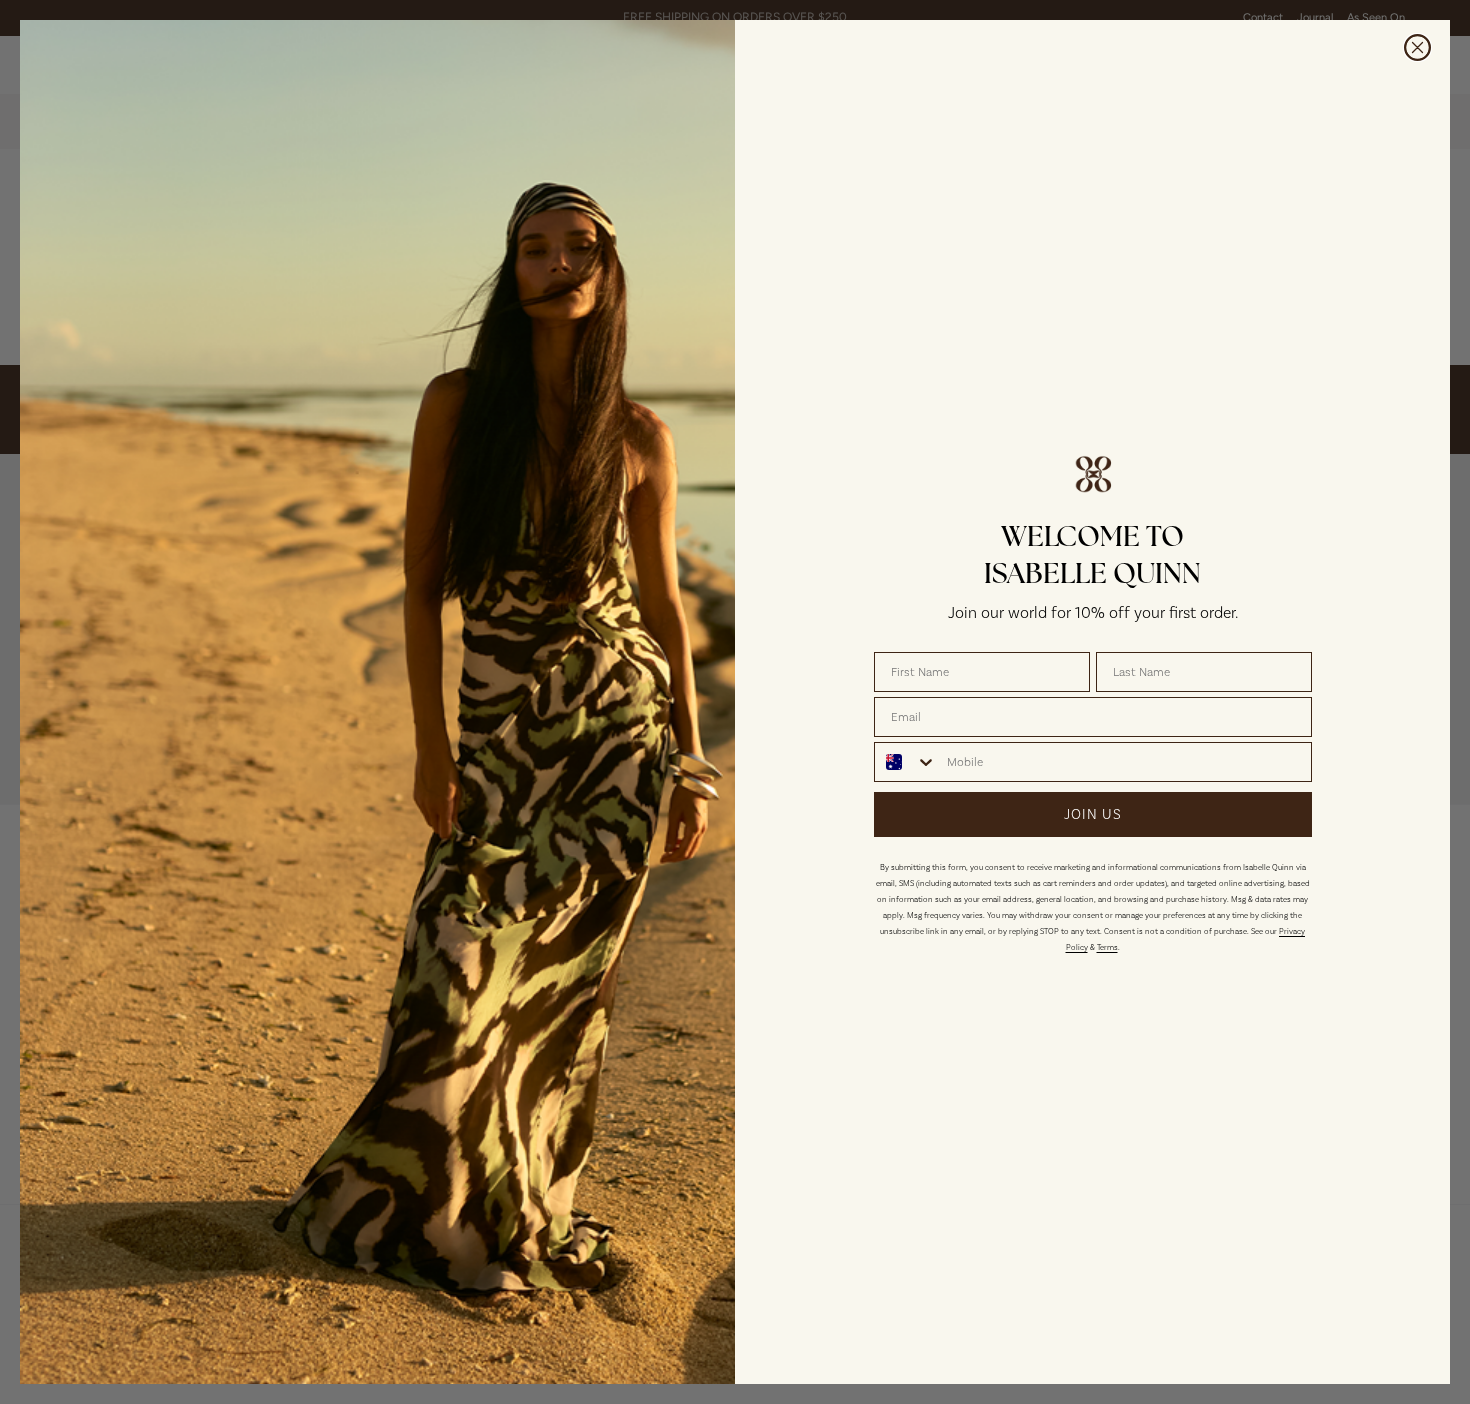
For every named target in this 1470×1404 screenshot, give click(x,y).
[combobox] (906, 762)
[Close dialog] (1417, 47)
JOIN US (1093, 814)
